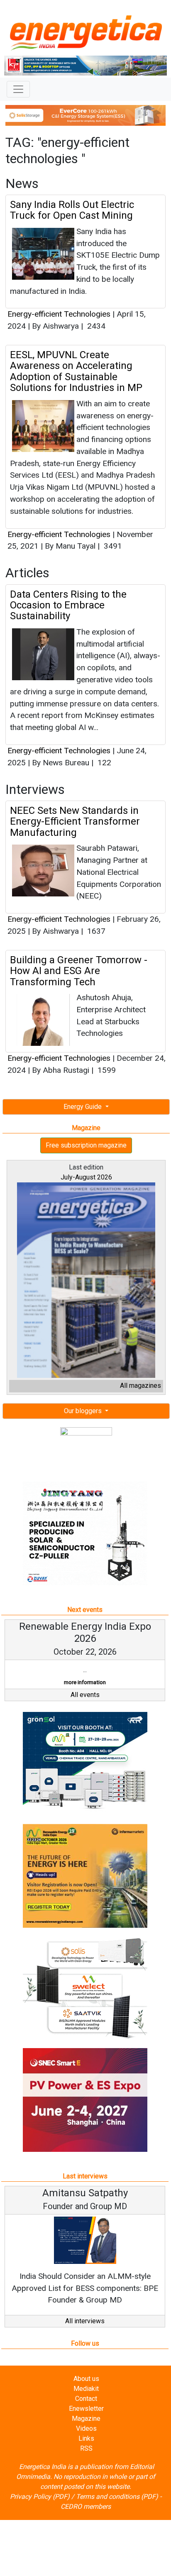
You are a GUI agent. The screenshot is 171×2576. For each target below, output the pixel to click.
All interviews (85, 2321)
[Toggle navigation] (18, 89)
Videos (86, 2428)
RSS (86, 2448)
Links (86, 2438)
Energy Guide (83, 1107)
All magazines (140, 1386)
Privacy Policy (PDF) (40, 2497)
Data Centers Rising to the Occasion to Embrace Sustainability (68, 605)
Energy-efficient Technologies (60, 314)
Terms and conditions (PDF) (117, 2497)
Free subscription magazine (86, 1145)
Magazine (86, 2419)
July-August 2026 (86, 1177)
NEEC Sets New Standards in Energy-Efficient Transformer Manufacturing (75, 822)
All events (85, 1695)
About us (86, 2379)
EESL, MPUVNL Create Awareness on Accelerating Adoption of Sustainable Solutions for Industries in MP (76, 371)
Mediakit (86, 2389)
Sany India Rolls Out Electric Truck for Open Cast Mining (72, 210)
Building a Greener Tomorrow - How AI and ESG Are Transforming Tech (79, 971)
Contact (86, 2399)
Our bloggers (84, 1411)
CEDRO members (86, 2506)
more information (85, 1682)
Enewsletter (86, 2409)
